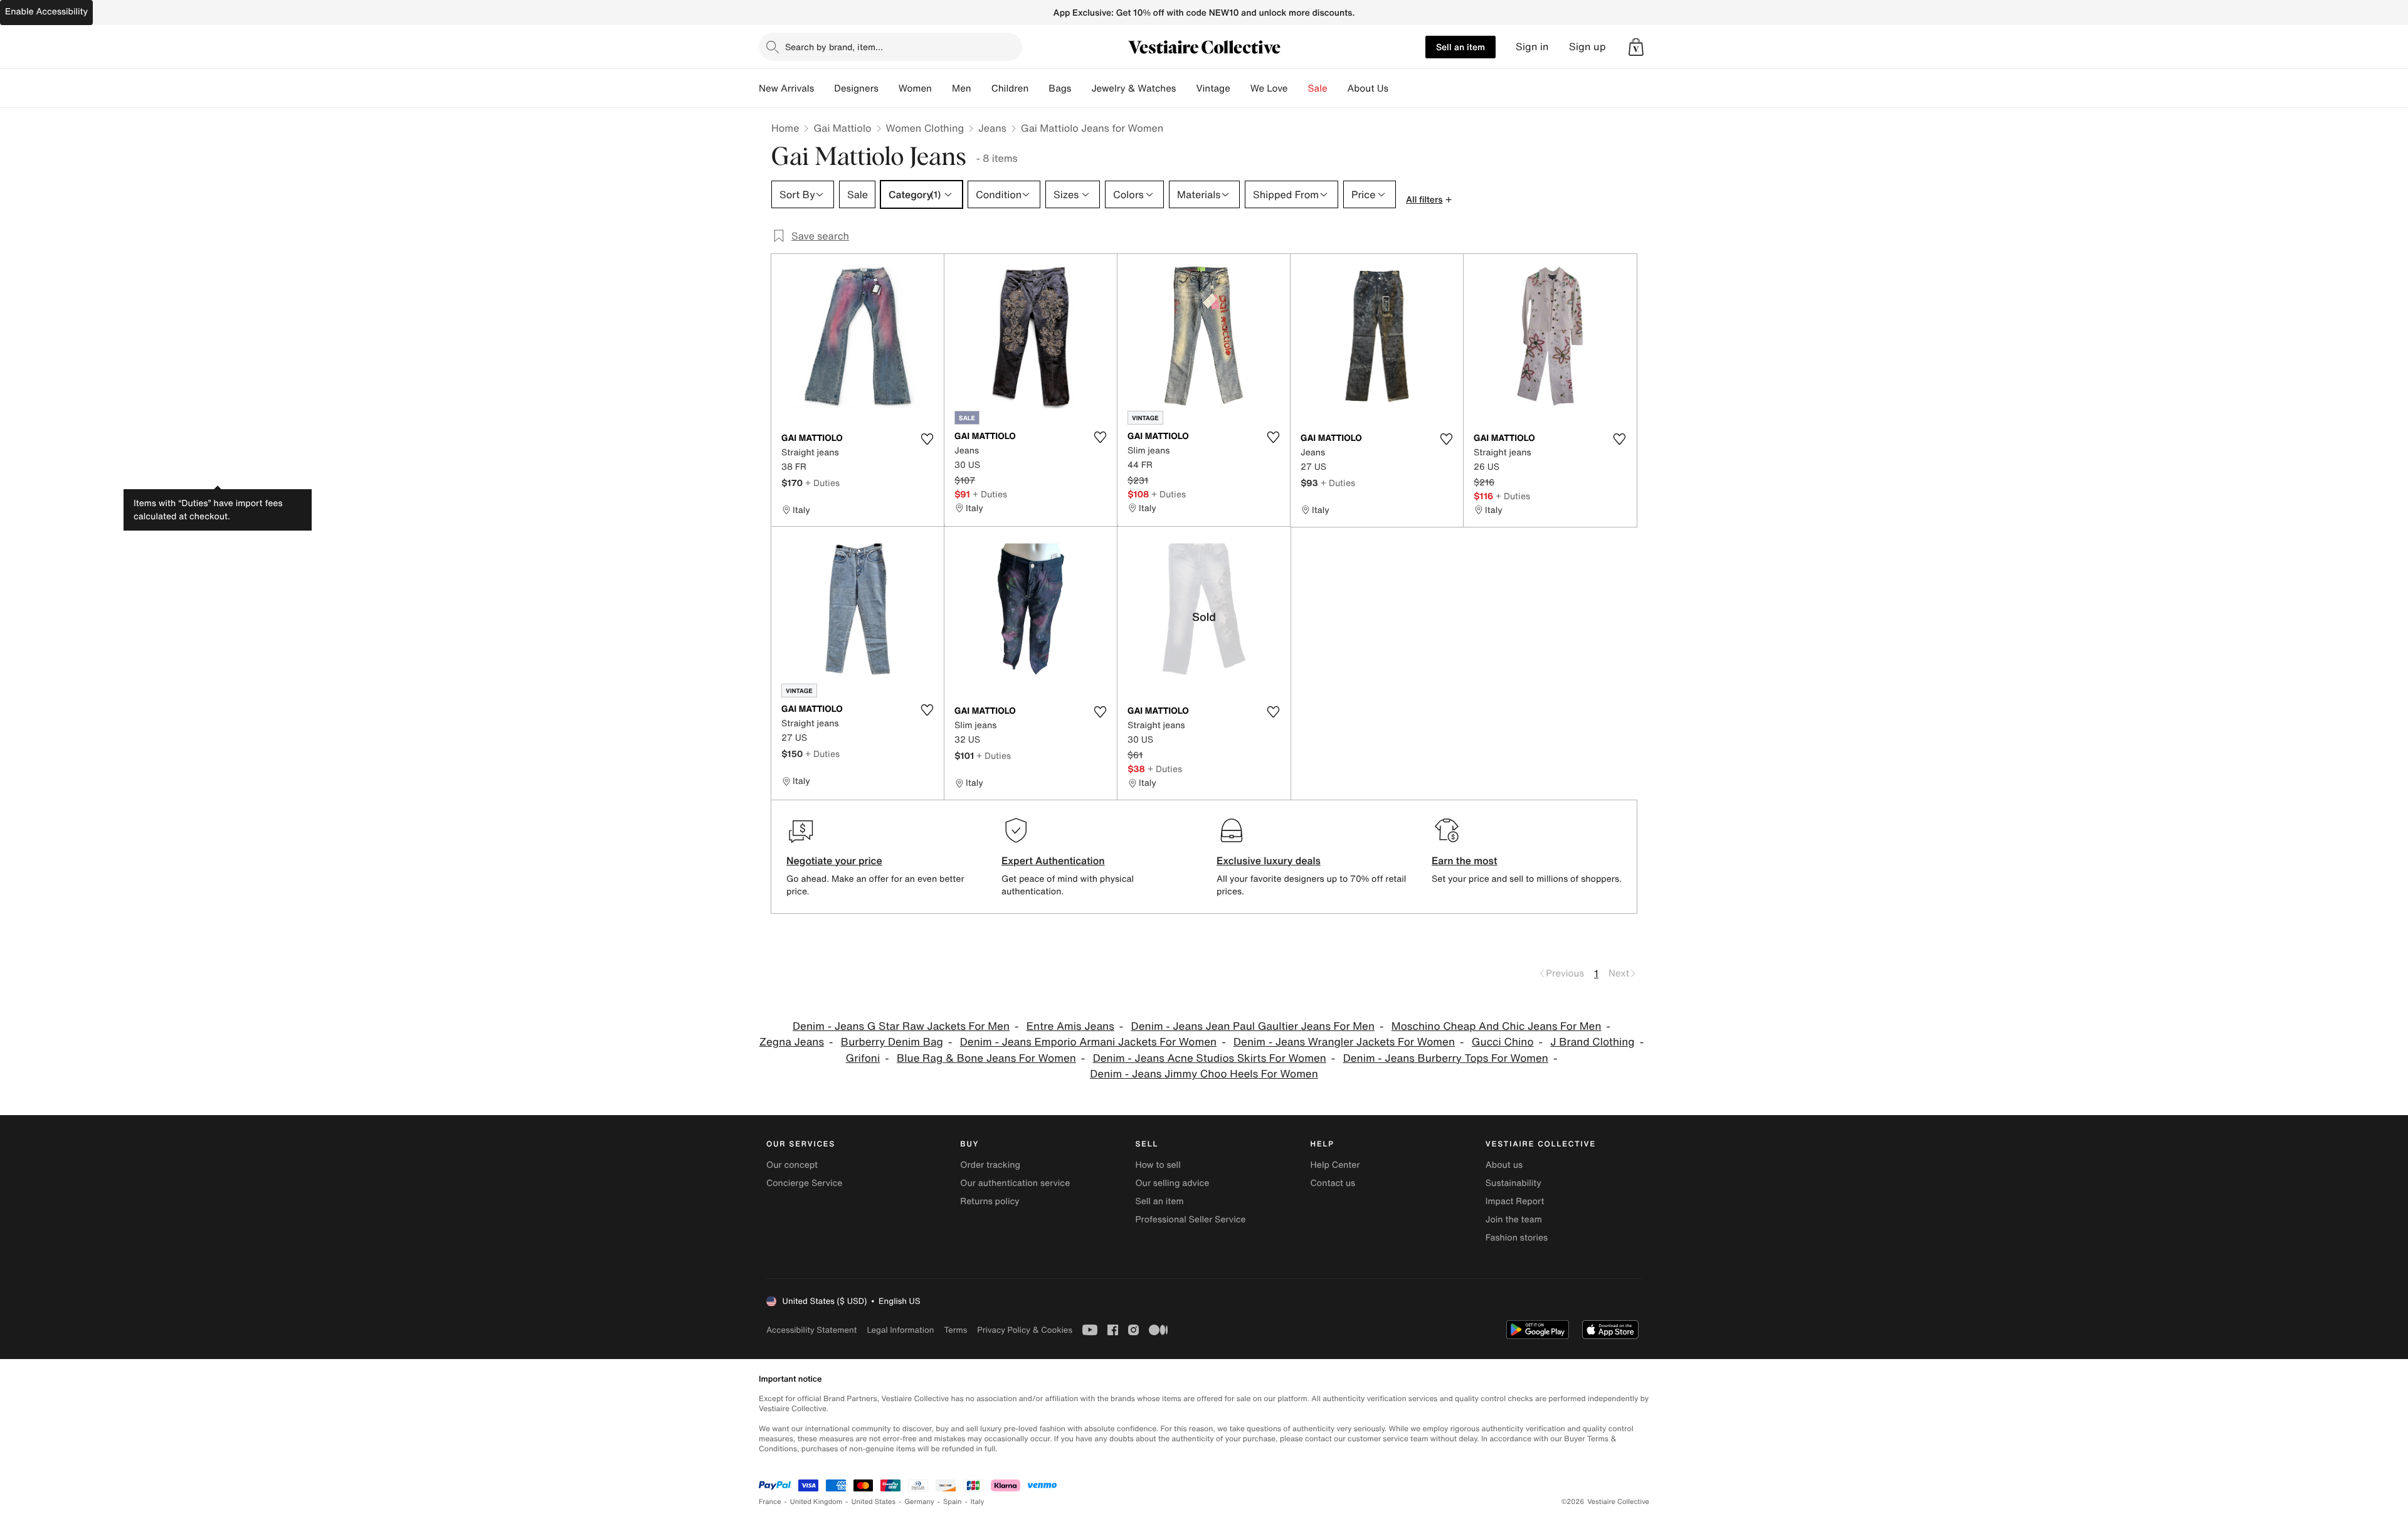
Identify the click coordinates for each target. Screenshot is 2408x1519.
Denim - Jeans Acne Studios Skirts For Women (1210, 1058)
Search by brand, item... (834, 47)
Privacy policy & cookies (1025, 1330)
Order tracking (990, 1165)
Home (785, 128)
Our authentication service (1015, 1183)
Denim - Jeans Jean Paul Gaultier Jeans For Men (1253, 1026)
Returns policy (990, 1201)
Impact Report (1515, 1201)
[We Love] (1298, 88)
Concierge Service (804, 1183)
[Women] (942, 88)
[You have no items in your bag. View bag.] (1636, 47)
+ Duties (822, 483)
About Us (1368, 88)
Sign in (1532, 47)
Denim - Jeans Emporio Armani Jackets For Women (1088, 1042)
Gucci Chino (1503, 1042)
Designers (856, 88)
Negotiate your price (834, 860)
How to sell (1158, 1165)
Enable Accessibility (46, 12)
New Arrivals (786, 88)
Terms (955, 1330)
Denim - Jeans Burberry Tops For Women (1446, 1058)
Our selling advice (1172, 1183)
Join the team (1514, 1220)
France (770, 1502)
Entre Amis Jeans (1070, 1026)
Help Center (1335, 1165)
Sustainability (1513, 1183)
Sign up (1587, 47)
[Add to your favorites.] (927, 439)
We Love (1269, 88)
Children (1010, 88)
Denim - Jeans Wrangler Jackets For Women (1344, 1042)
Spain (953, 1502)
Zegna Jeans (792, 1042)
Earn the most (1465, 860)
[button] (1636, 47)
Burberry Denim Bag (892, 1042)
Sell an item (1460, 47)
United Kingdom (816, 1502)
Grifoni (863, 1058)
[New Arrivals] (824, 88)
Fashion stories (1517, 1238)
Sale (1318, 88)
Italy (978, 1502)
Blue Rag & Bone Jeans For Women (986, 1058)
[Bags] (1081, 88)
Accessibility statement (811, 1330)
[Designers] (889, 88)
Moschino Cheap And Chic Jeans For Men (1497, 1026)
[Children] (1038, 88)
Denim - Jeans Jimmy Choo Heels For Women (1204, 1074)
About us (1504, 1165)
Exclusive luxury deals (1269, 860)
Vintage (1213, 88)
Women (915, 88)
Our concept (792, 1165)
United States (874, 1502)
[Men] (981, 88)
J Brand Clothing (1592, 1042)
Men (962, 88)
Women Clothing (925, 128)
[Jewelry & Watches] (1186, 88)
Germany (919, 1502)
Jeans (992, 128)
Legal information (900, 1330)
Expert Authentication (1053, 860)
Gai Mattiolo (842, 128)
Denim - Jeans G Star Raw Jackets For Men (901, 1026)
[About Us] (1398, 88)
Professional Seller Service (1190, 1220)
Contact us (1333, 1183)
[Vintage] (1240, 88)
